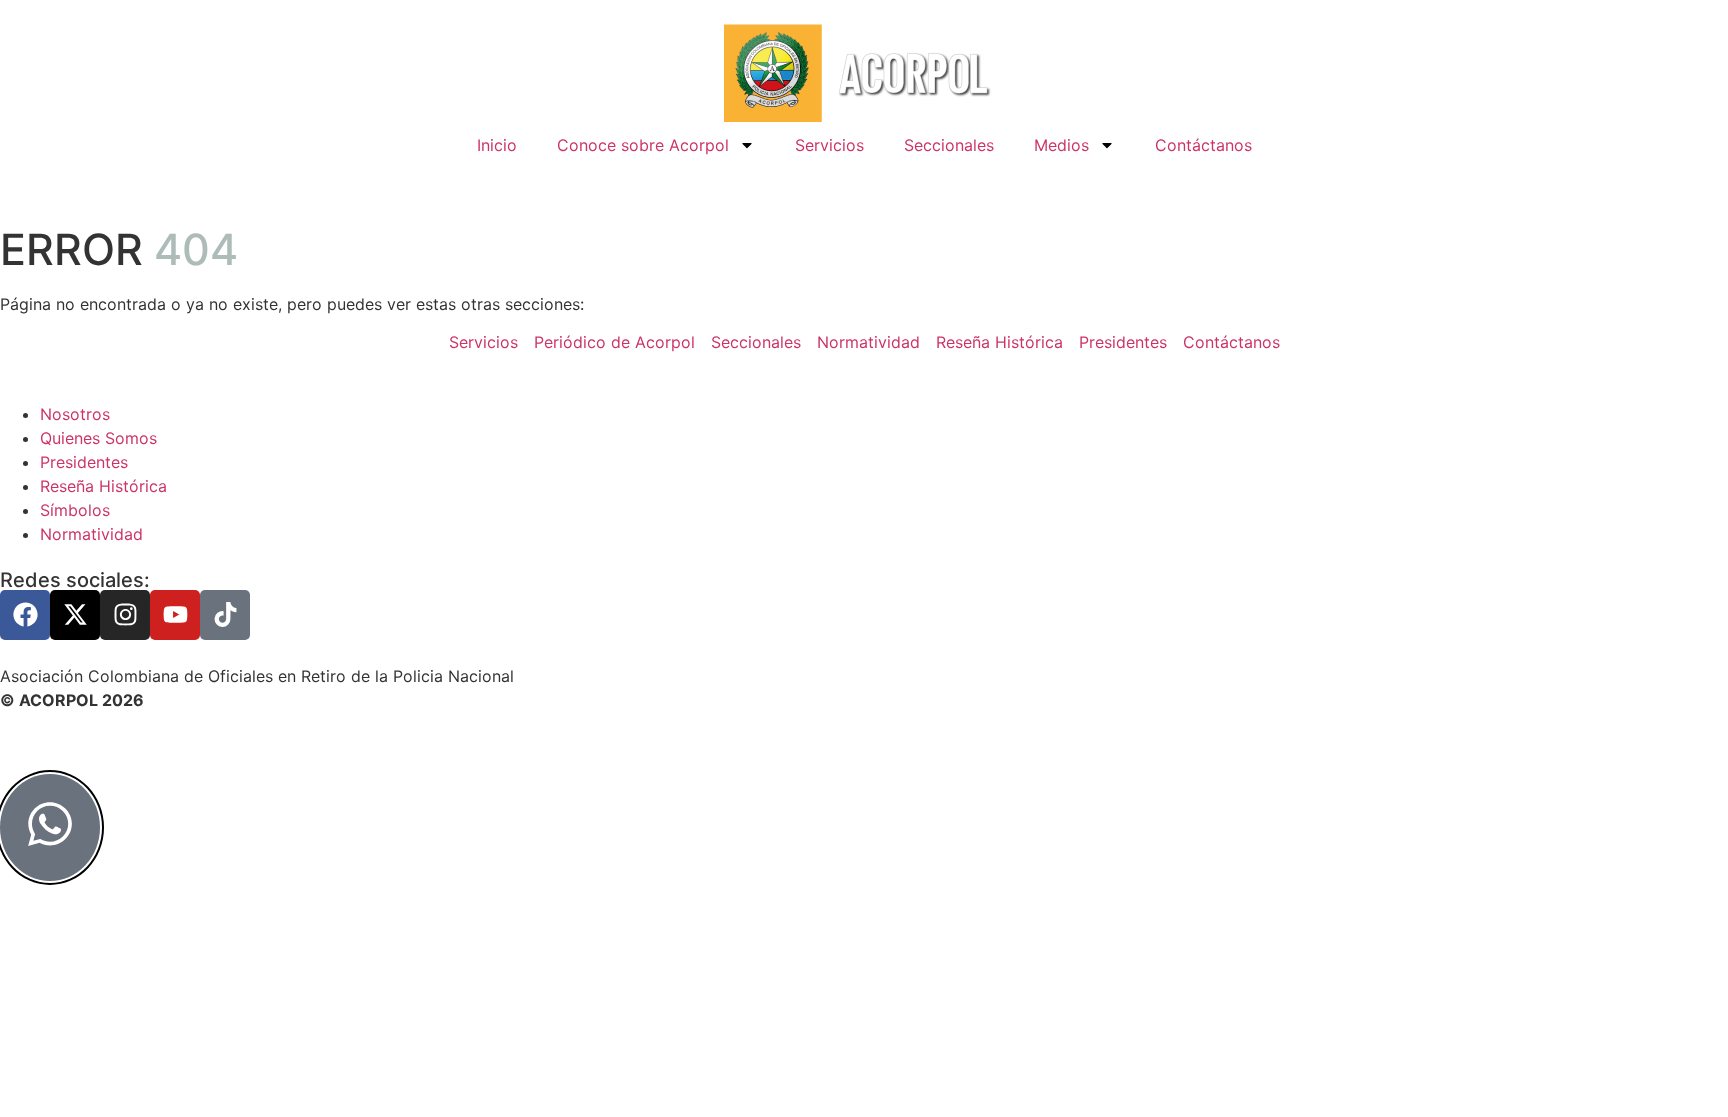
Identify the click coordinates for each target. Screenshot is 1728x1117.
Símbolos (75, 510)
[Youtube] (175, 615)
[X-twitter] (75, 615)
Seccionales (949, 145)
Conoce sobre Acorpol (643, 145)
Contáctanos (1203, 145)
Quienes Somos (98, 438)
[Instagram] (125, 615)
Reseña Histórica (103, 486)
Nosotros (75, 414)
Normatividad (91, 534)
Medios (1061, 145)
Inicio (497, 145)
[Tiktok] (225, 615)
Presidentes (84, 462)
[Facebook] (25, 615)
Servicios (829, 145)
